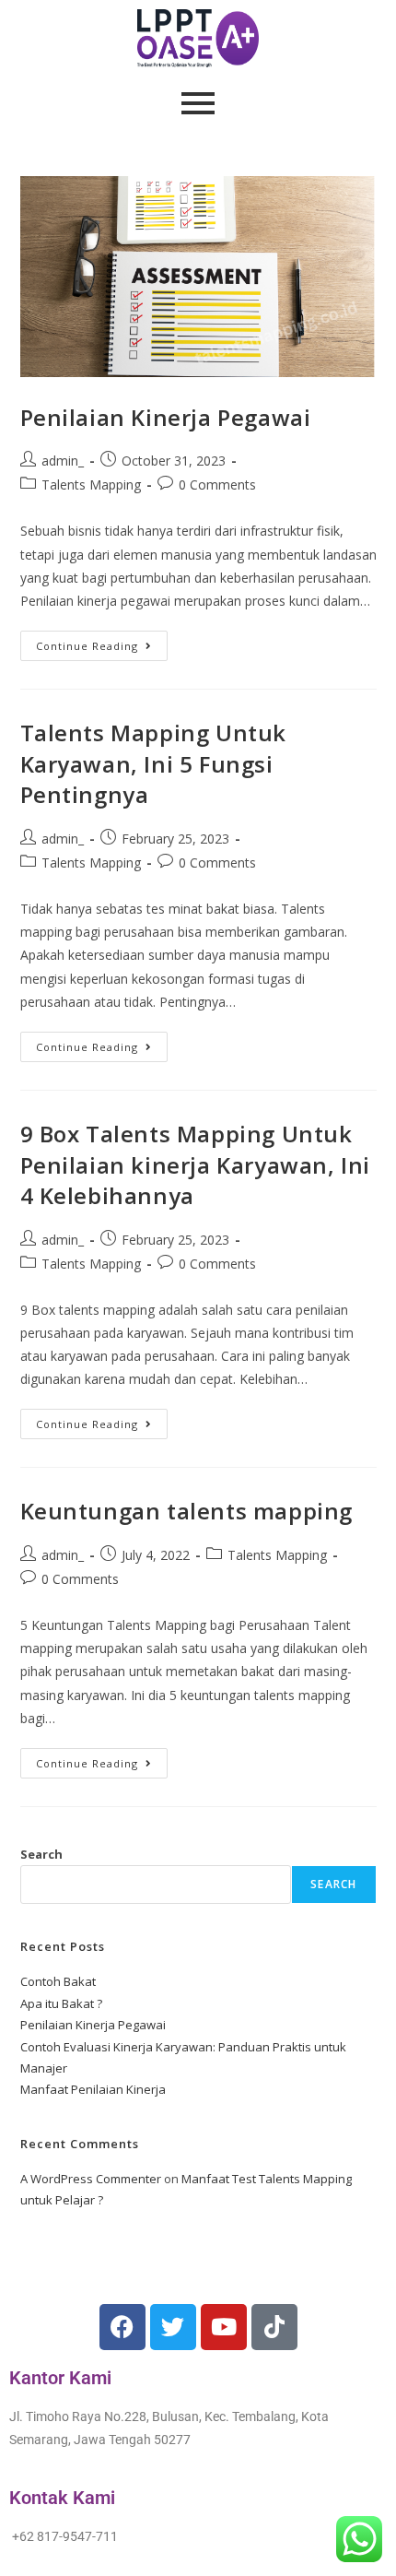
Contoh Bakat (58, 1981)
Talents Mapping (91, 484)
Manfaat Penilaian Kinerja (93, 2089)
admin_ (63, 461)
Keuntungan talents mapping (187, 1511)
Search (41, 1854)
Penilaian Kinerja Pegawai (166, 417)
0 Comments (217, 484)
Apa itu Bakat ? (61, 2003)
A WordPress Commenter (91, 2179)
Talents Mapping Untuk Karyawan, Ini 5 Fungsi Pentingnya (154, 763)
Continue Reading (102, 642)
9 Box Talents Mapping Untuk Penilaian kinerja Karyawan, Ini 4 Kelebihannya (196, 1164)
